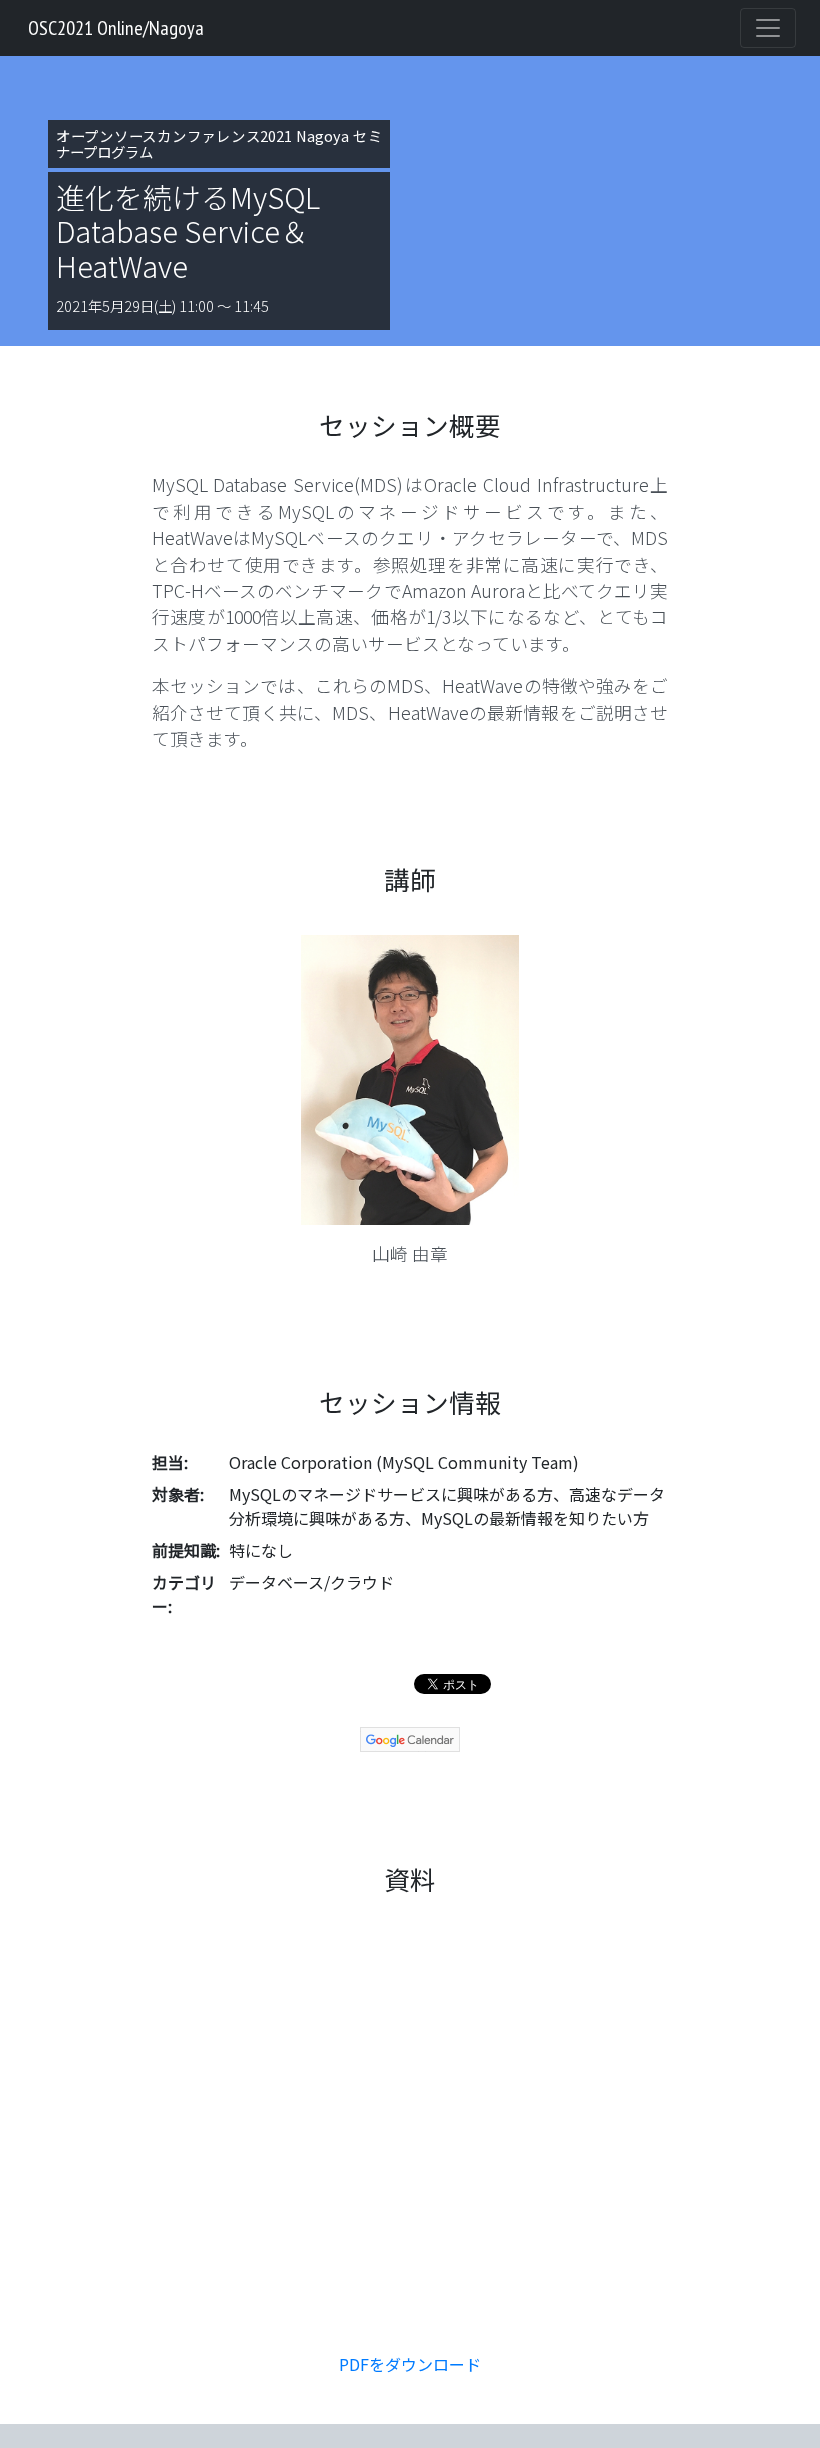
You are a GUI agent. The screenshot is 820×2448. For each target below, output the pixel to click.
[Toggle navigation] (768, 28)
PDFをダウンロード (410, 2364)
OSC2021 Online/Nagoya (116, 28)
